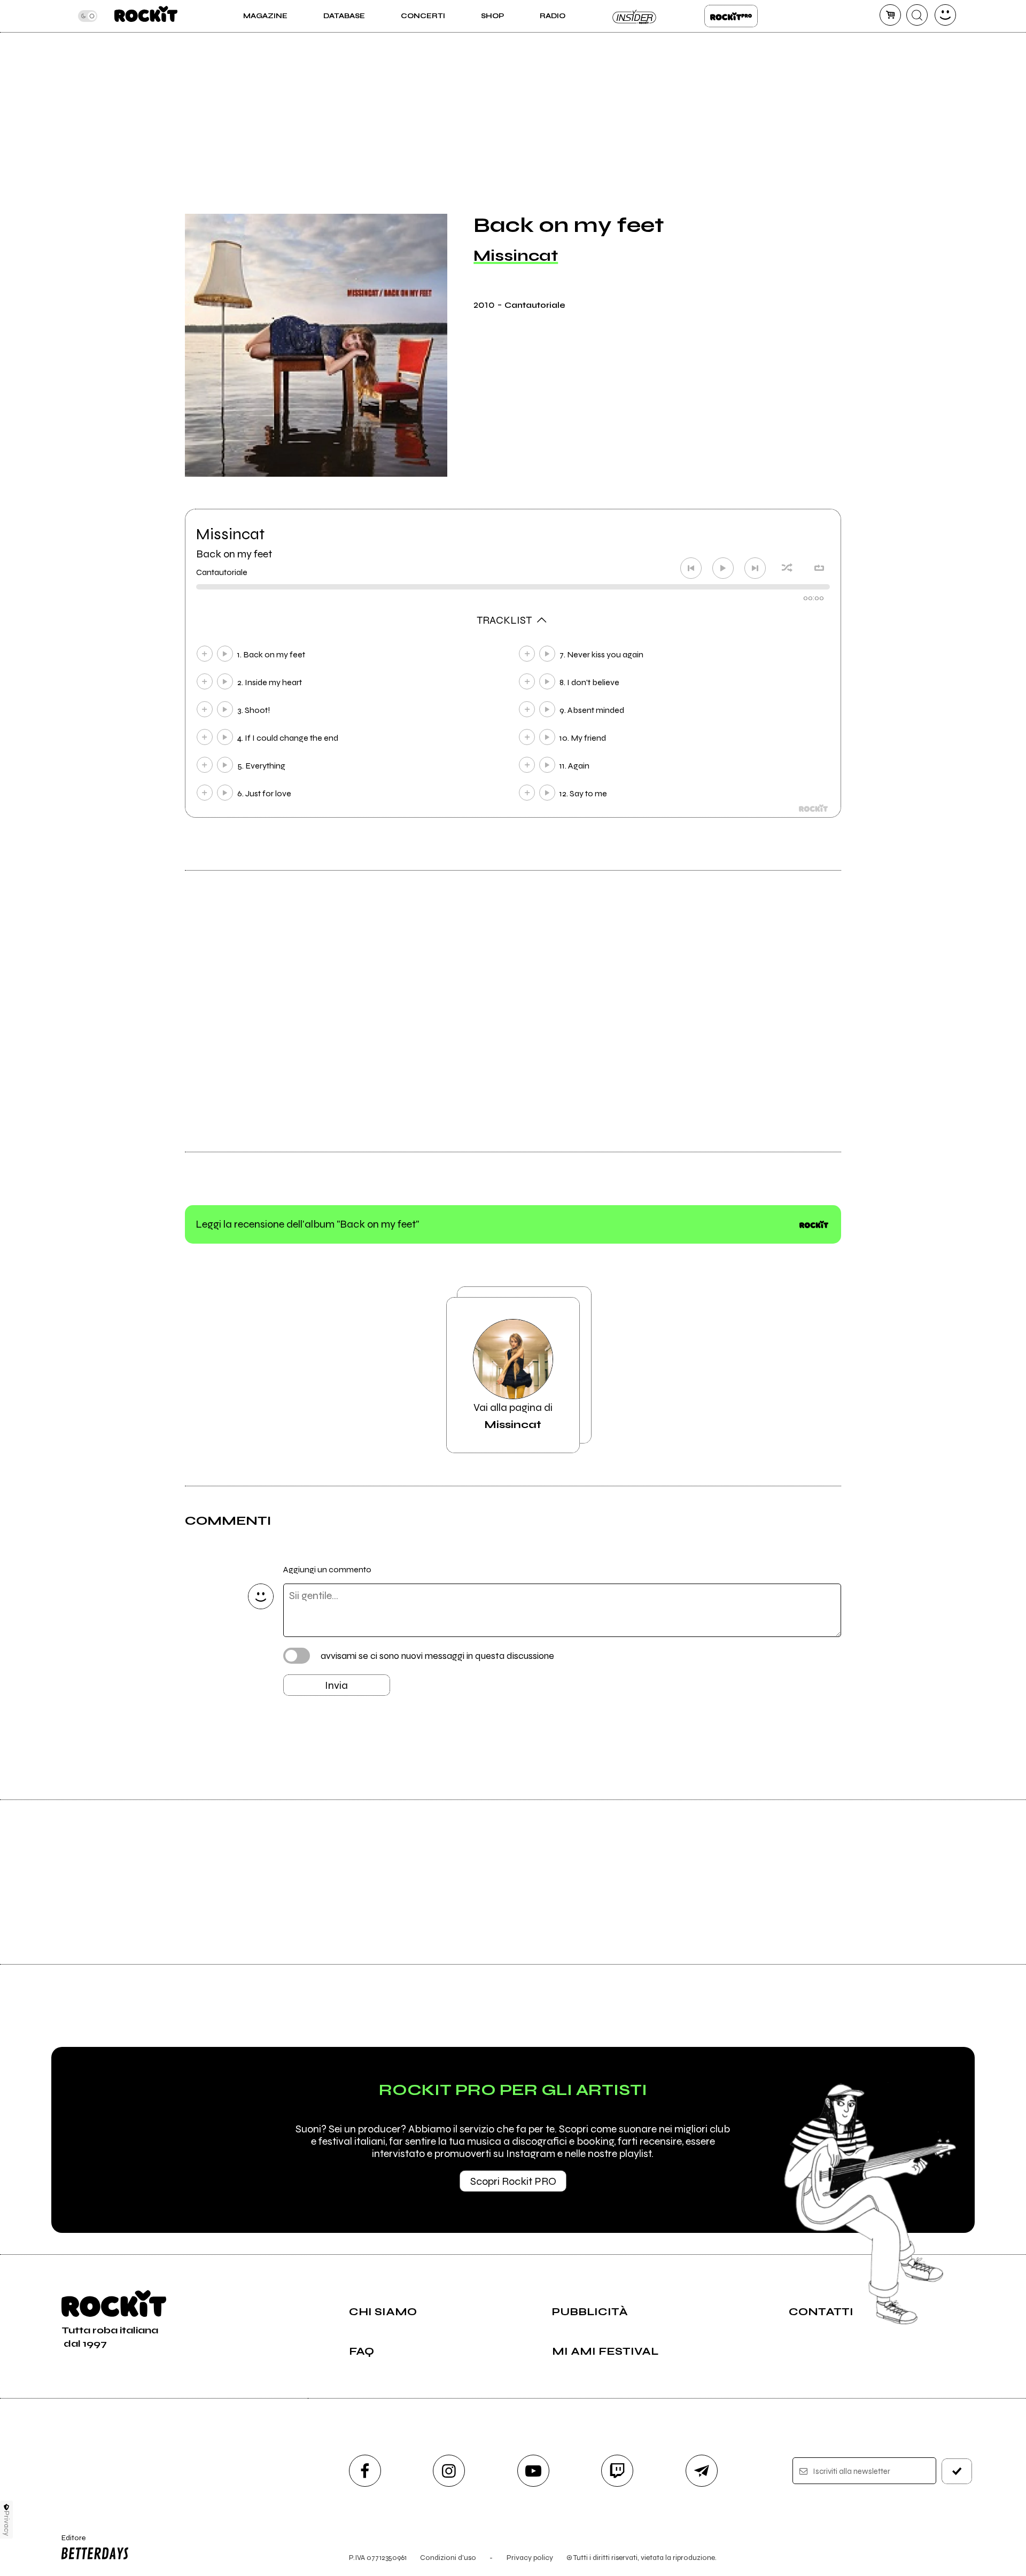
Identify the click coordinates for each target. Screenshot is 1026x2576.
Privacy (7, 2523)
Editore (68, 2542)
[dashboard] (945, 15)
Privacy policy (530, 2558)
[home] (146, 16)
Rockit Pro (731, 16)
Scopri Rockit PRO (513, 2181)
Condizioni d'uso (448, 2558)
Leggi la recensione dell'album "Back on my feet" (307, 1224)
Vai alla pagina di (513, 1416)
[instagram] (449, 2471)
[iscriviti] (957, 2471)
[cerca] (917, 15)
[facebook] (365, 2471)
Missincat (516, 255)
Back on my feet (234, 554)
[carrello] (890, 15)
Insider (635, 16)
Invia (336, 1685)
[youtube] (533, 2471)
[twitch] (617, 2471)
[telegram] (702, 2471)
